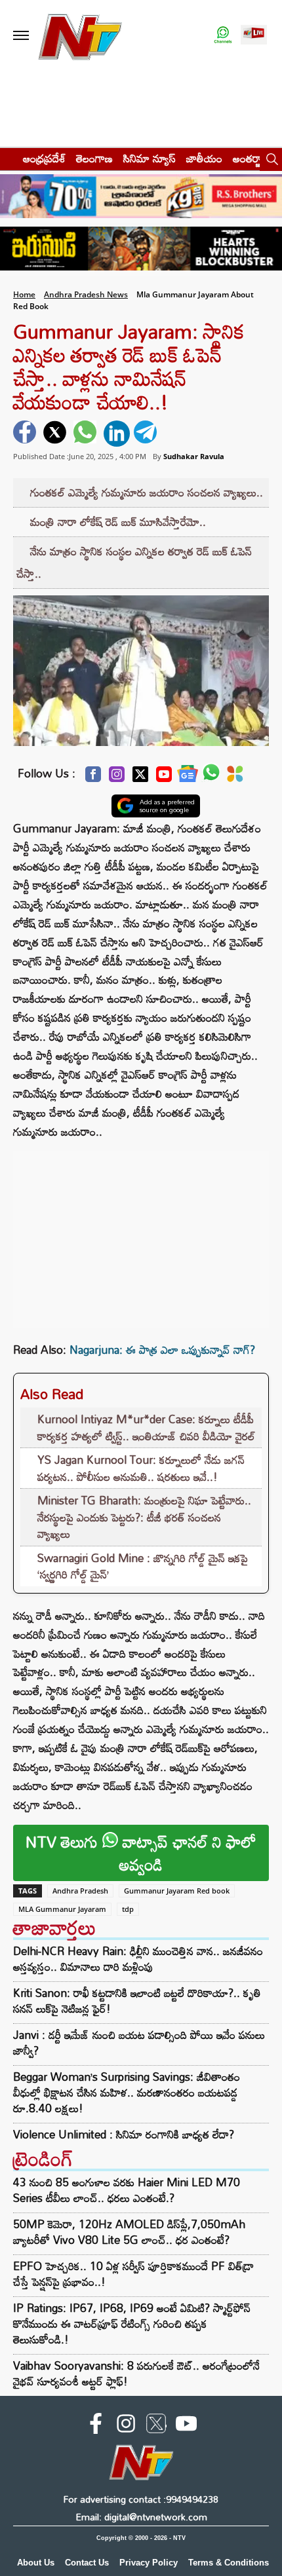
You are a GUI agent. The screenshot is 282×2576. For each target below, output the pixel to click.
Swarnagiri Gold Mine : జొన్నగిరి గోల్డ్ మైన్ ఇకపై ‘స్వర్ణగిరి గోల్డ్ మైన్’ (143, 1566)
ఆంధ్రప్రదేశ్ (44, 158)
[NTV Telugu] (80, 36)
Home (24, 294)
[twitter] (56, 434)
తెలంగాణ (94, 158)
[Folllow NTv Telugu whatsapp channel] (223, 36)
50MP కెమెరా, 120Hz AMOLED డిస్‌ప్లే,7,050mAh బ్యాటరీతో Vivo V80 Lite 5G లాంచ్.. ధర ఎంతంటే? (129, 2232)
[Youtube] (164, 778)
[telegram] (147, 434)
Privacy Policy (149, 2563)
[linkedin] (117, 434)
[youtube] (186, 2426)
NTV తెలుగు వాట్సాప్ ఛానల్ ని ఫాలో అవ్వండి (141, 1853)
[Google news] (188, 777)
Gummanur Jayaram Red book (177, 1891)
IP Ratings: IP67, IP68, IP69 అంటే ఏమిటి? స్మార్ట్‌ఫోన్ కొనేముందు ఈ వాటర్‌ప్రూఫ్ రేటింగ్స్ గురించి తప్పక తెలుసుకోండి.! (132, 2324)
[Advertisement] (141, 1233)
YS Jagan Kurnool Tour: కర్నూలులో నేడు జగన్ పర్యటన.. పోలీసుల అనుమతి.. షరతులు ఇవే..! (141, 1468)
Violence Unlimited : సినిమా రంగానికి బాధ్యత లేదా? (124, 2135)
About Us (36, 2563)
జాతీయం (204, 158)
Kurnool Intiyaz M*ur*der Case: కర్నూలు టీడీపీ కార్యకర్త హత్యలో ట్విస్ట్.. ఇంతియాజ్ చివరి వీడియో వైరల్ (146, 1428)
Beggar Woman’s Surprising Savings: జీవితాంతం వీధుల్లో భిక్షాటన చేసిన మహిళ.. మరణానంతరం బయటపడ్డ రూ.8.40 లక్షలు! (127, 2093)
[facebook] (26, 434)
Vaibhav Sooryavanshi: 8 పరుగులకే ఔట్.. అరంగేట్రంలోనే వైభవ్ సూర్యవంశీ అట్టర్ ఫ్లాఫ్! (136, 2373)
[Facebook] (93, 778)
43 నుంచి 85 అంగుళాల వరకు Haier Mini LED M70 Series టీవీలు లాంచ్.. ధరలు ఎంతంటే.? (127, 2190)
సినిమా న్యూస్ (150, 158)
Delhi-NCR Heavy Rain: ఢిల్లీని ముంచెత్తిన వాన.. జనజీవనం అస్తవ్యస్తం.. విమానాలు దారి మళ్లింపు (138, 1959)
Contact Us (87, 2563)
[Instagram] (117, 778)
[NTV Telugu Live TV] (254, 36)
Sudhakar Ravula (194, 456)
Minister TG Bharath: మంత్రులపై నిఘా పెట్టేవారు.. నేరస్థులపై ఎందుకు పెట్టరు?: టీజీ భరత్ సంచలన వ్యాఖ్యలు (144, 1517)
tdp (128, 1909)
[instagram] (126, 2426)
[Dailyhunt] (235, 777)
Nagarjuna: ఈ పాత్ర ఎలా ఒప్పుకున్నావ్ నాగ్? (162, 1350)
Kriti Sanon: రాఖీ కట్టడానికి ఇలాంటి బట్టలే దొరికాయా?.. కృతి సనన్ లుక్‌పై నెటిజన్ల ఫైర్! (137, 2001)
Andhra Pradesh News (86, 294)
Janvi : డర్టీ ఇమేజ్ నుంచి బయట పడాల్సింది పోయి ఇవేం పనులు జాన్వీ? (139, 2043)
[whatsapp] (87, 434)
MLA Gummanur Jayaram (62, 1909)
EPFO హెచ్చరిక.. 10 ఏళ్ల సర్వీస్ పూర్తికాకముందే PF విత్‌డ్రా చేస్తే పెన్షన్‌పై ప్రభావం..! (133, 2274)
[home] (8, 158)
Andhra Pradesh (80, 1891)
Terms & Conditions (229, 2563)
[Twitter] (140, 778)
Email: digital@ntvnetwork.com (141, 2517)
